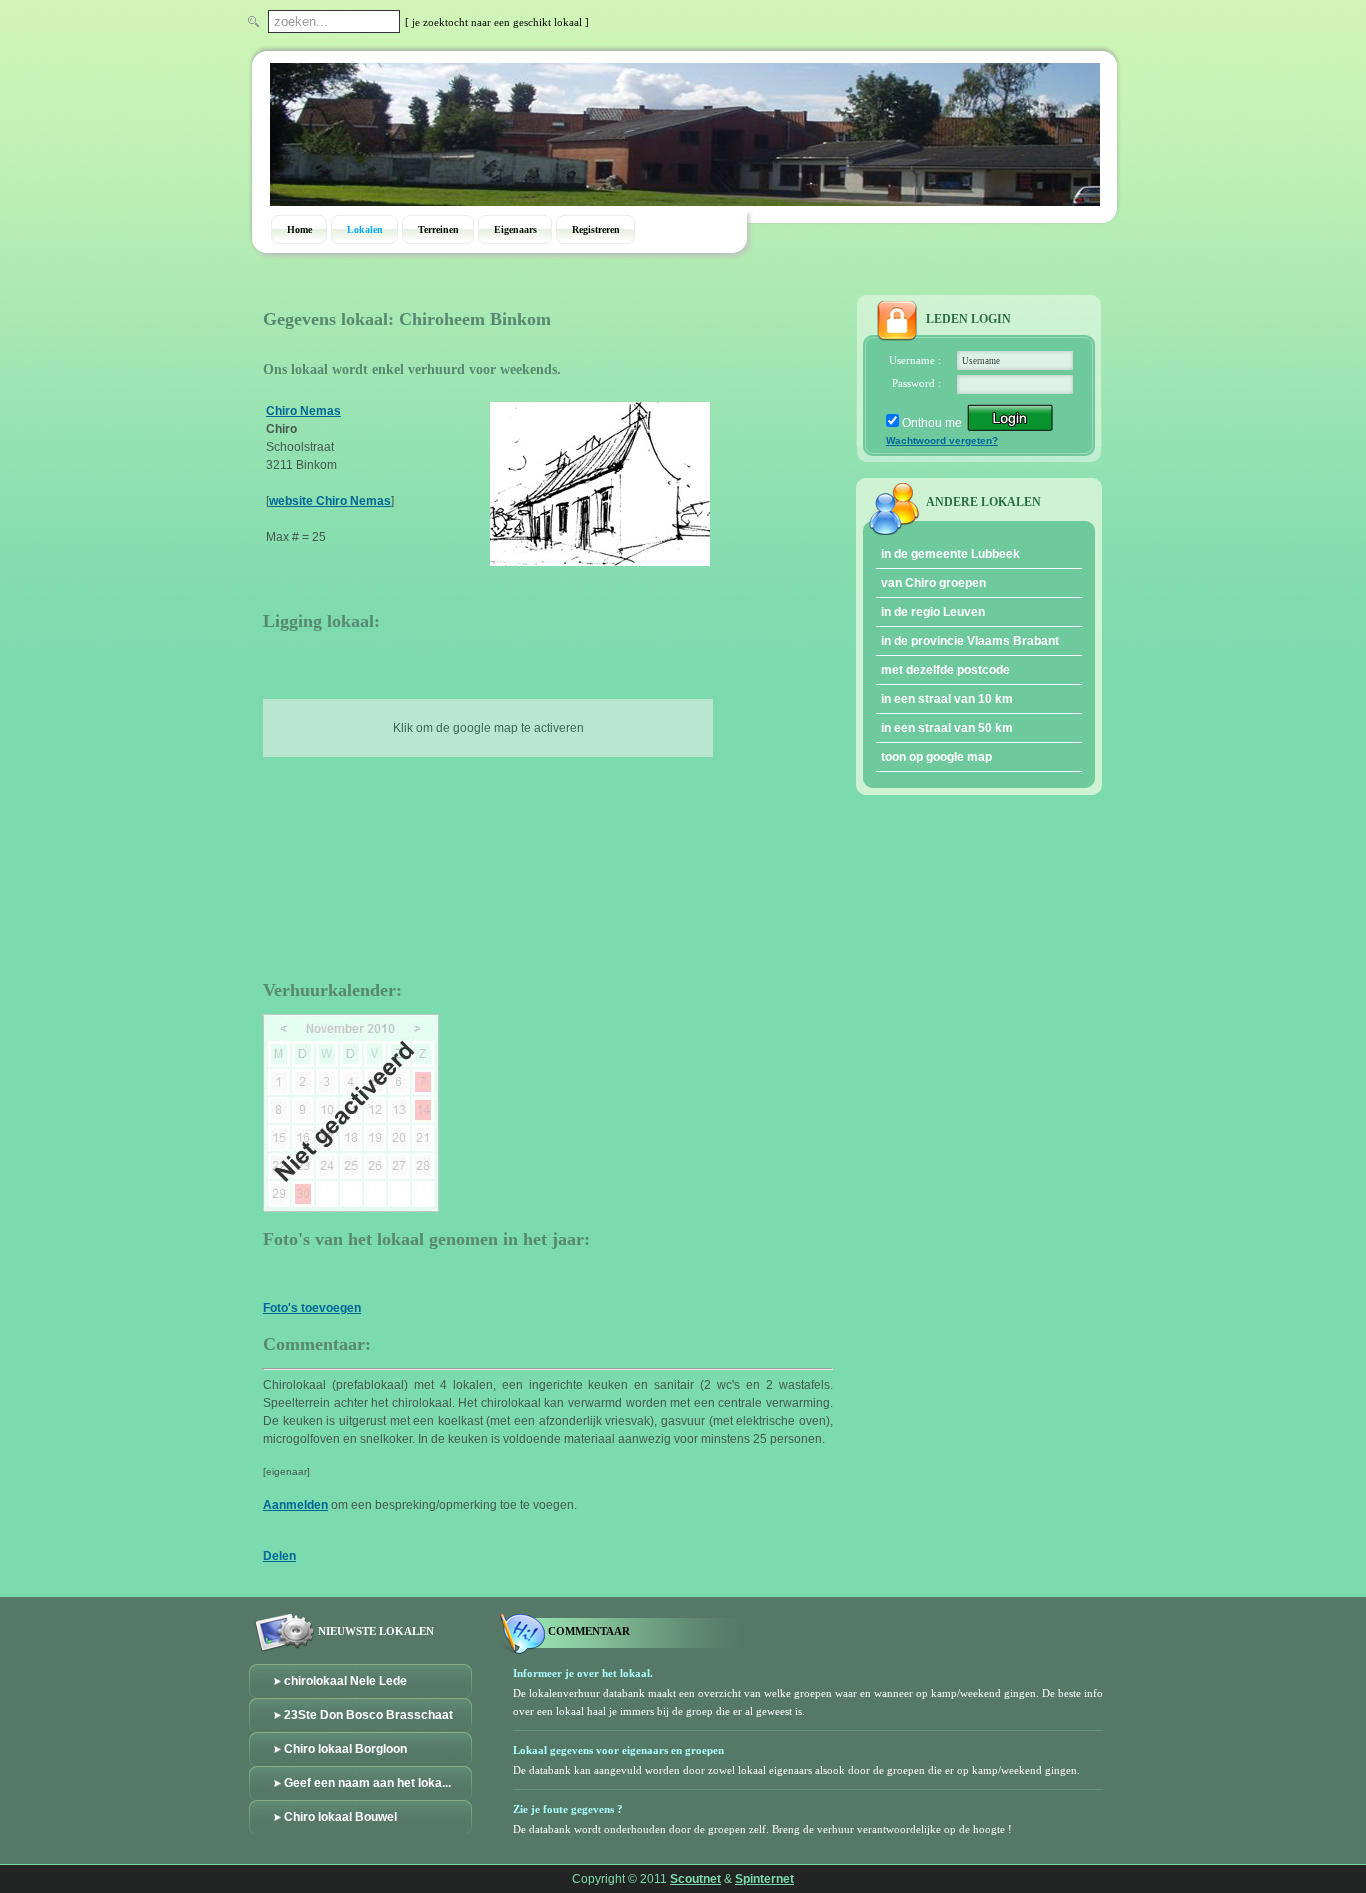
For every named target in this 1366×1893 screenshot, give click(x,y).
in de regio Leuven (933, 612)
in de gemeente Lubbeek (950, 554)
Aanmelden (295, 1505)
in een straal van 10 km (947, 699)
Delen (279, 1556)
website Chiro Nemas (330, 501)
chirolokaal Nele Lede (345, 1681)
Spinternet (764, 1879)
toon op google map (936, 757)
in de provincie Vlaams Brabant (970, 641)
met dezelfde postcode (945, 670)
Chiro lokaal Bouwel (340, 1817)
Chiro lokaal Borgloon (345, 1749)
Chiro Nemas (303, 411)
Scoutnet (695, 1879)
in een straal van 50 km (947, 728)
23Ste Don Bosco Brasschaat (368, 1715)
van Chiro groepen (933, 583)
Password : (916, 383)
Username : (915, 360)
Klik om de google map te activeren (488, 728)
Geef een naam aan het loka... (367, 1783)
